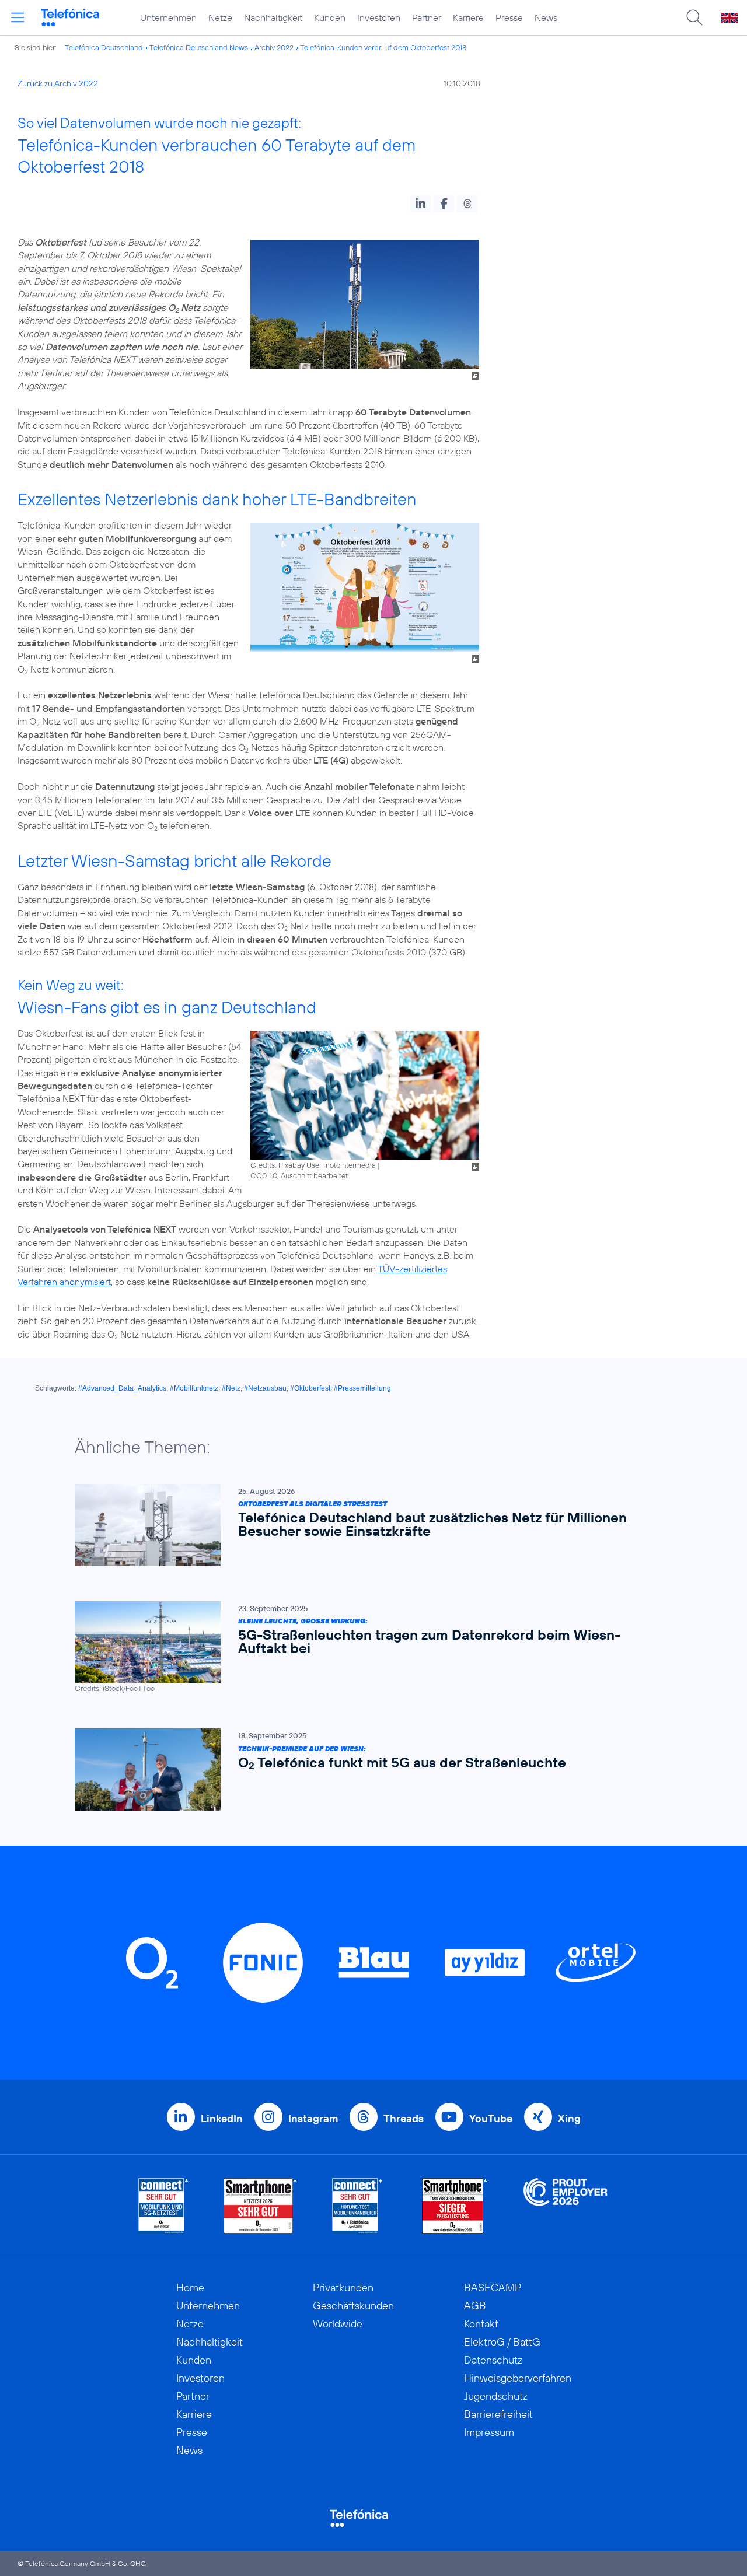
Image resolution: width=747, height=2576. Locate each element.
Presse (509, 17)
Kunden (330, 17)
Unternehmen (168, 17)
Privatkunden (343, 2288)
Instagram (313, 2118)
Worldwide (338, 2324)
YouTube (491, 2118)
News (546, 17)
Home (190, 2288)
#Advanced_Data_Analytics (122, 1388)
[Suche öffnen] (694, 17)
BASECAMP (493, 2288)
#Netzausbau (265, 1388)
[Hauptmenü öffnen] (18, 17)
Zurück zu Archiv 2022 (58, 83)
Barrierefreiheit (498, 2414)
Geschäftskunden (353, 2306)
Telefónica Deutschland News (199, 47)
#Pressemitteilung (362, 1388)
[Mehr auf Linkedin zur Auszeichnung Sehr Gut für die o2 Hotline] (357, 2206)
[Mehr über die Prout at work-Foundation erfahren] (566, 2206)
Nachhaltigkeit (273, 17)
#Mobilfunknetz (194, 1388)
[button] (420, 204)
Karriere (468, 17)
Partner (427, 17)
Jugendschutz (496, 2396)
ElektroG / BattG (502, 2342)
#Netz (231, 1388)
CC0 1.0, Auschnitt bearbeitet (299, 1175)
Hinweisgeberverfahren (518, 2378)
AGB (475, 2306)
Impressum (489, 2432)
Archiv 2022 (274, 47)
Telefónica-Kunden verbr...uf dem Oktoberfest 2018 (383, 47)
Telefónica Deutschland (104, 47)
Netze (220, 17)
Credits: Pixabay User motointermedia (313, 1165)
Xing (569, 2118)
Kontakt (481, 2324)
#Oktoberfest (310, 1388)
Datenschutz (493, 2360)
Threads (404, 2118)
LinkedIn (222, 2118)
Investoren (379, 17)
